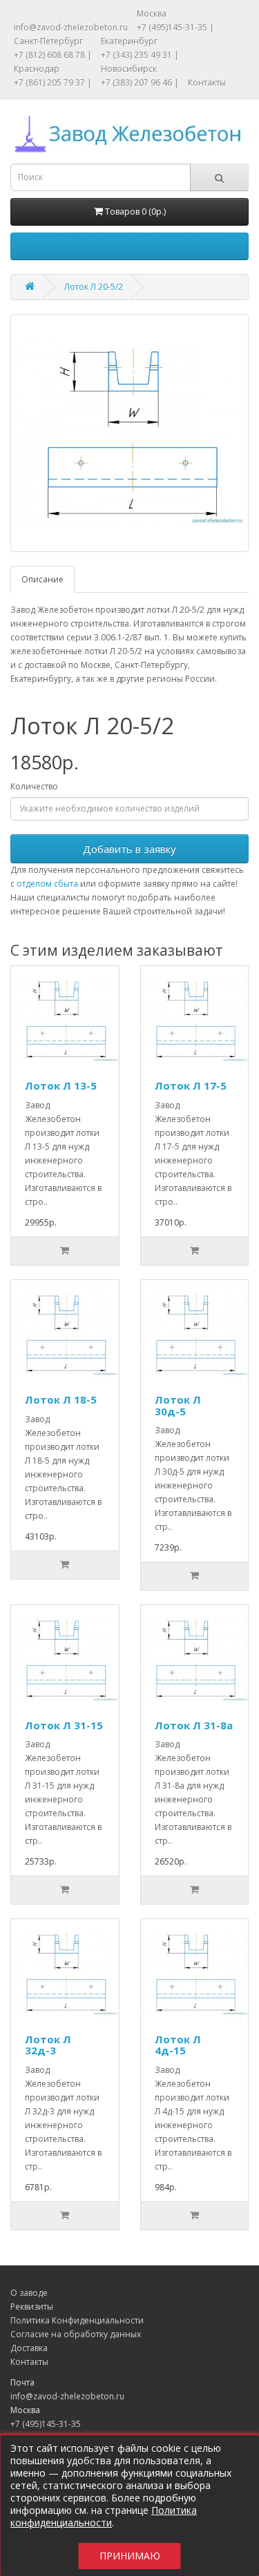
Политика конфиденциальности (104, 2516)
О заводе (29, 2293)
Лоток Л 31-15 (64, 1725)
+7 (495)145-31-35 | (175, 27)
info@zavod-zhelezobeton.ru (71, 27)
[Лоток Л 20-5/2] (129, 433)
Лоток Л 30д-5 (178, 1405)
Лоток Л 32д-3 (48, 2045)
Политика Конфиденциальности (77, 2320)
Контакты (207, 82)
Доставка (29, 2348)
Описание (42, 579)
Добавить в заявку (129, 849)
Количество (34, 786)
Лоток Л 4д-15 (178, 2045)
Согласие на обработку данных (76, 2334)
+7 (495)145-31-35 (46, 2424)
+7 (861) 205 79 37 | (53, 82)
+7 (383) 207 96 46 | (140, 82)
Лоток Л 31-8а (194, 1725)
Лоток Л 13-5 (61, 1085)
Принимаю (130, 2556)
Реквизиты (32, 2307)
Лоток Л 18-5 (61, 1399)
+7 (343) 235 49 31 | (140, 55)
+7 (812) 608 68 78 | (53, 55)
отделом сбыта (47, 884)
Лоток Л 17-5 (191, 1085)
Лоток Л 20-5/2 (94, 287)
